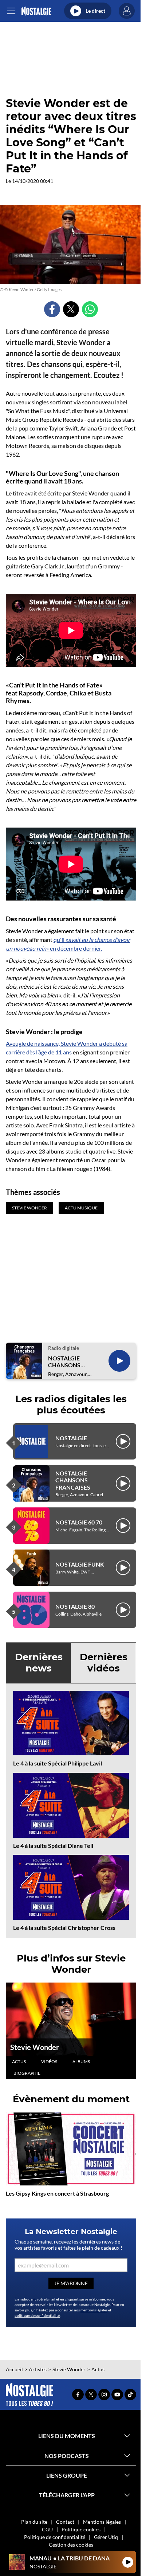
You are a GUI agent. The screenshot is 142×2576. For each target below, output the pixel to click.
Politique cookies (81, 2529)
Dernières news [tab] (39, 1663)
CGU (47, 2529)
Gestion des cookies (71, 2545)
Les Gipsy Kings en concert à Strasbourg (57, 2193)
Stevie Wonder (35, 2047)
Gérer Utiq (106, 2537)
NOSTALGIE (71, 1438)
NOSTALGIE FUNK (80, 1564)
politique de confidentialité (37, 2315)
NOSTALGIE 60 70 (79, 1522)
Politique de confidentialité (55, 2537)
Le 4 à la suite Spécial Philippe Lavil (58, 1763)
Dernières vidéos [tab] (104, 1663)
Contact (65, 2522)
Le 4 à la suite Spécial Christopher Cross (64, 1928)
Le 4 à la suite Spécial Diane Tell (53, 1846)
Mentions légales (102, 2522)
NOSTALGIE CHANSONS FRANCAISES (66, 1362)
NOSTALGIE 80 (75, 1606)
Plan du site (34, 2522)
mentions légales (94, 2310)
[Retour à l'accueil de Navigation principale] (36, 11)
